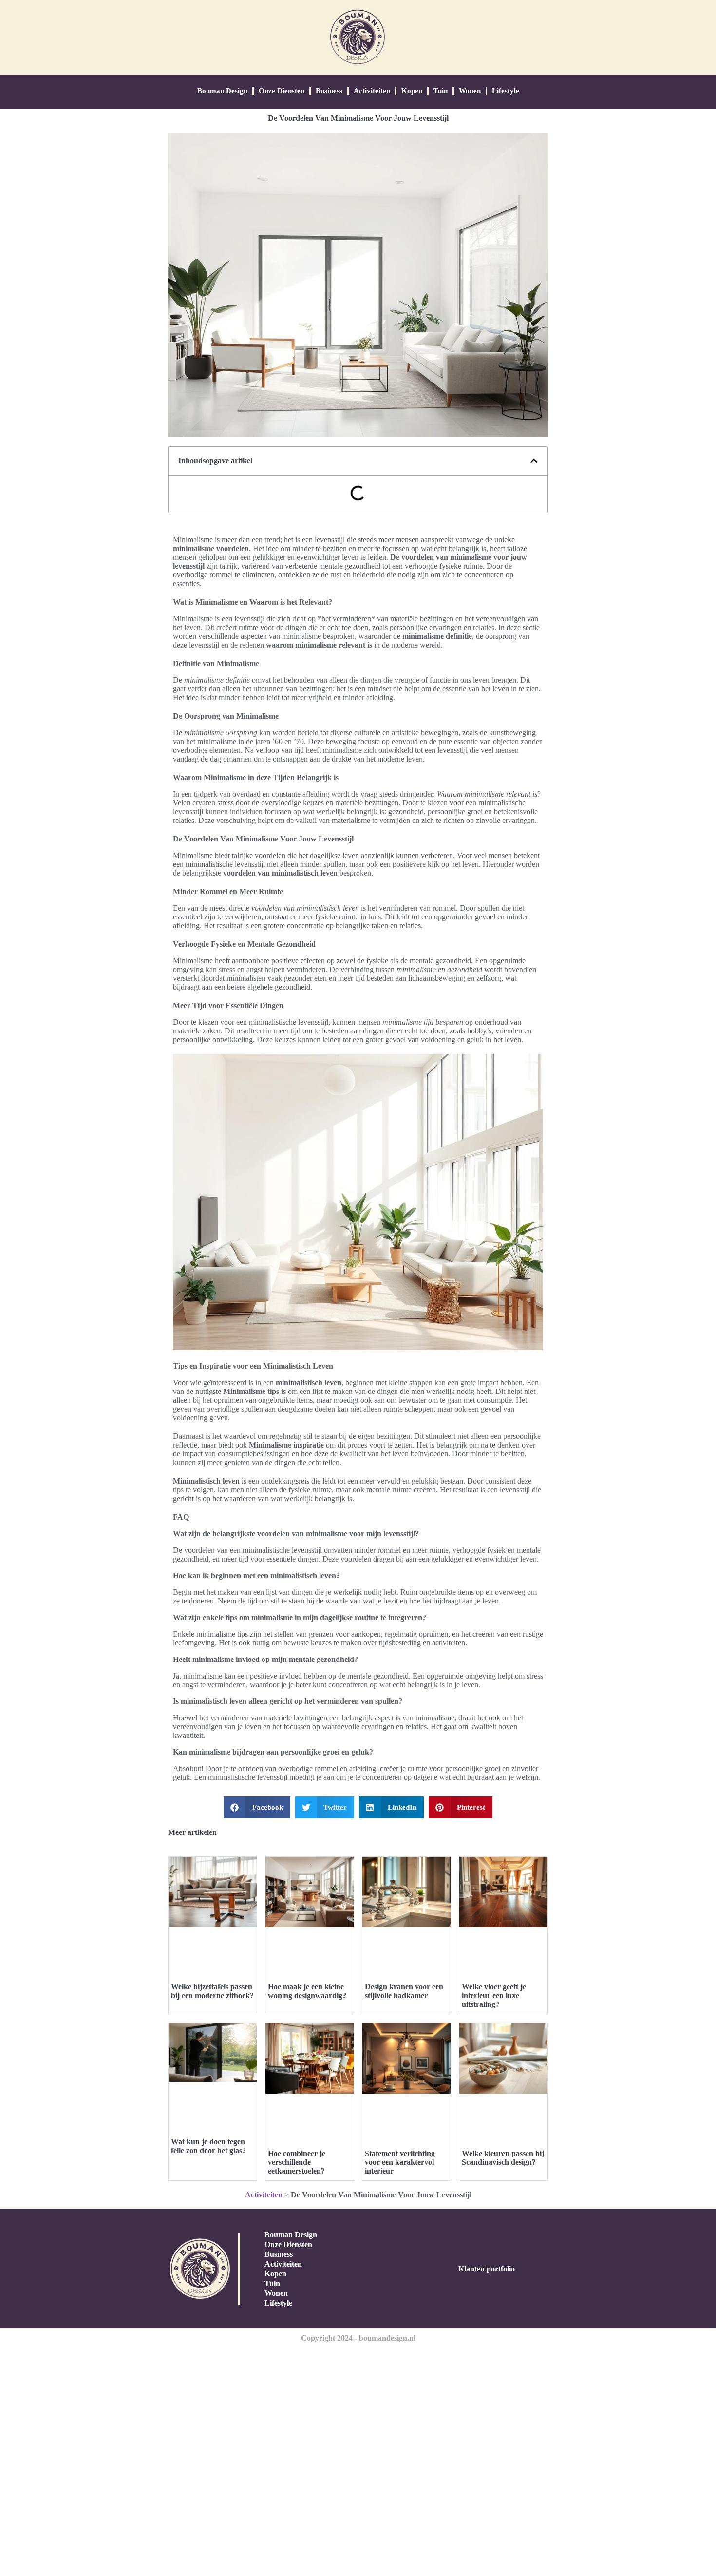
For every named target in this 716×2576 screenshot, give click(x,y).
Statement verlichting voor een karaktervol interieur (400, 2162)
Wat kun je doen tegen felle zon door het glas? (208, 2146)
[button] (534, 461)
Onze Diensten (282, 91)
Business (329, 91)
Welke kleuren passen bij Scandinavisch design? (503, 2158)
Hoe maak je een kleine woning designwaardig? (307, 1991)
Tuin (441, 91)
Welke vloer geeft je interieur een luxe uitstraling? (494, 1995)
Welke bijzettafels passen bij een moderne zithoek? (212, 1991)
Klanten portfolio (487, 2269)
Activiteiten (372, 91)
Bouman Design (222, 91)
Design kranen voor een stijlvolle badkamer (404, 1991)
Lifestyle (506, 91)
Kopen (412, 91)
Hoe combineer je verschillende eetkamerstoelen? (297, 2162)
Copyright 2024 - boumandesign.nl (358, 2338)
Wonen (470, 91)
